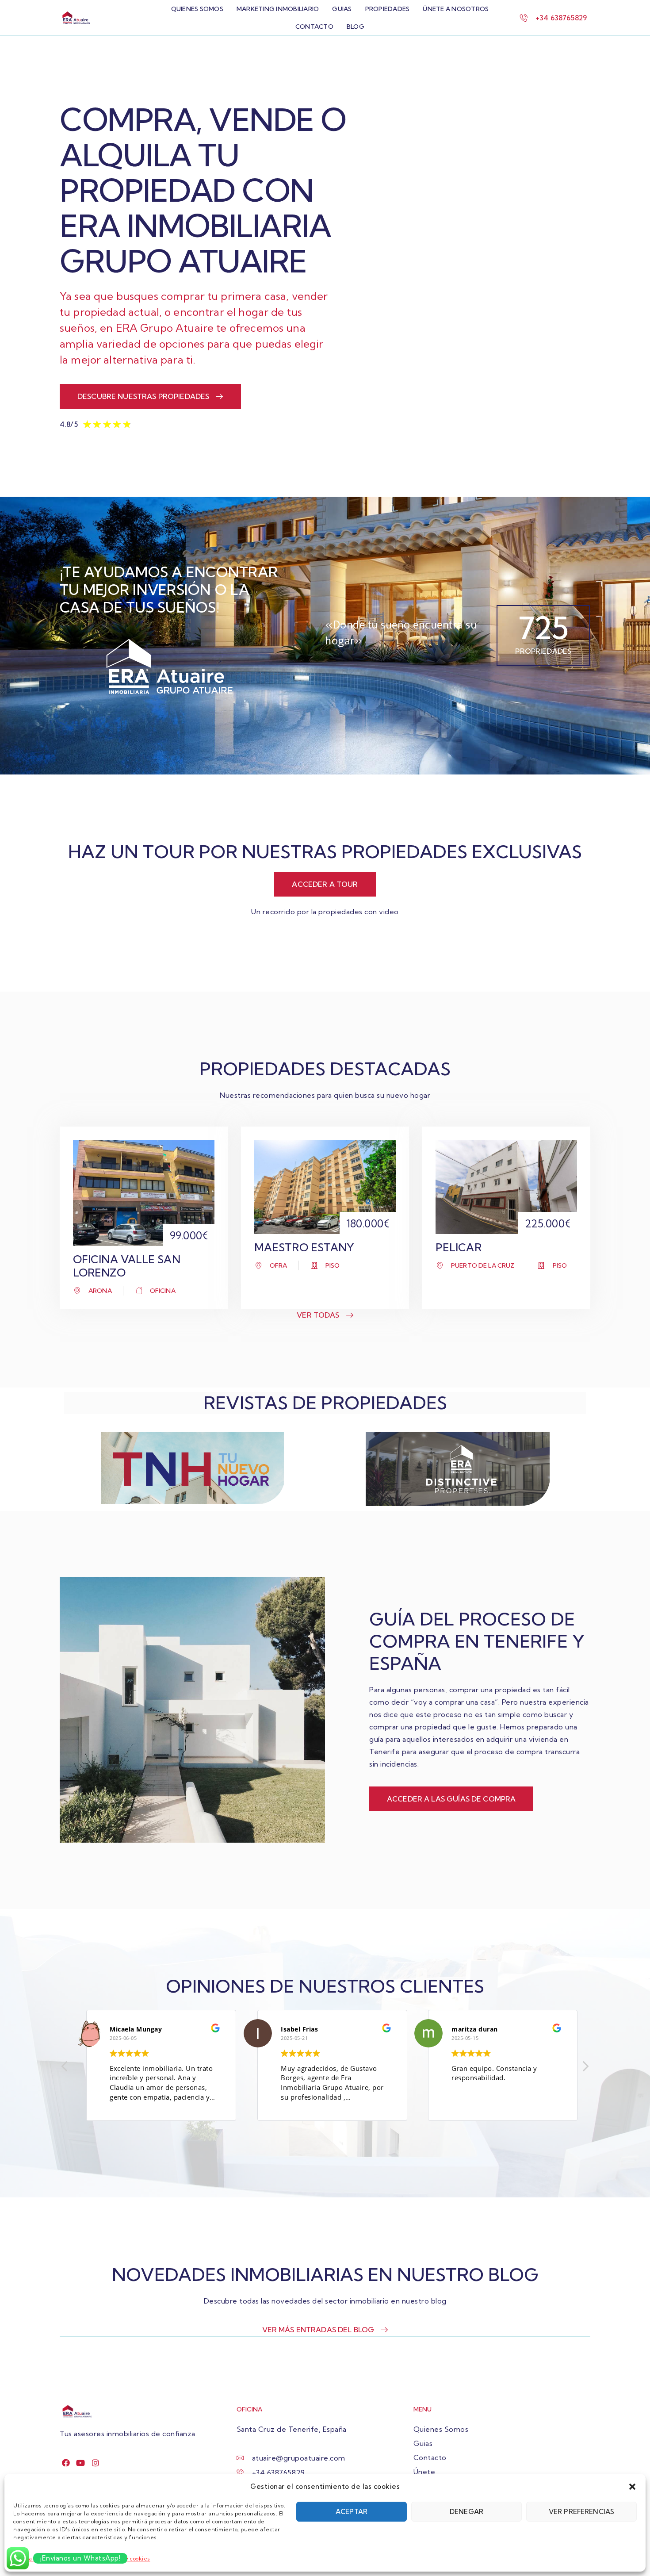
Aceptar (352, 2512)
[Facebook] (66, 2463)
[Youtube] (81, 2463)
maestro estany (304, 1247)
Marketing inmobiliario (278, 9)
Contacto (314, 27)
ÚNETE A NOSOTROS (456, 9)
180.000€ (368, 1223)
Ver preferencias (581, 2512)
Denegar (466, 2512)
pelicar (459, 1247)
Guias (342, 9)
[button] (632, 2487)
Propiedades (388, 9)
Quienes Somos (197, 9)
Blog (356, 27)
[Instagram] (96, 2463)
